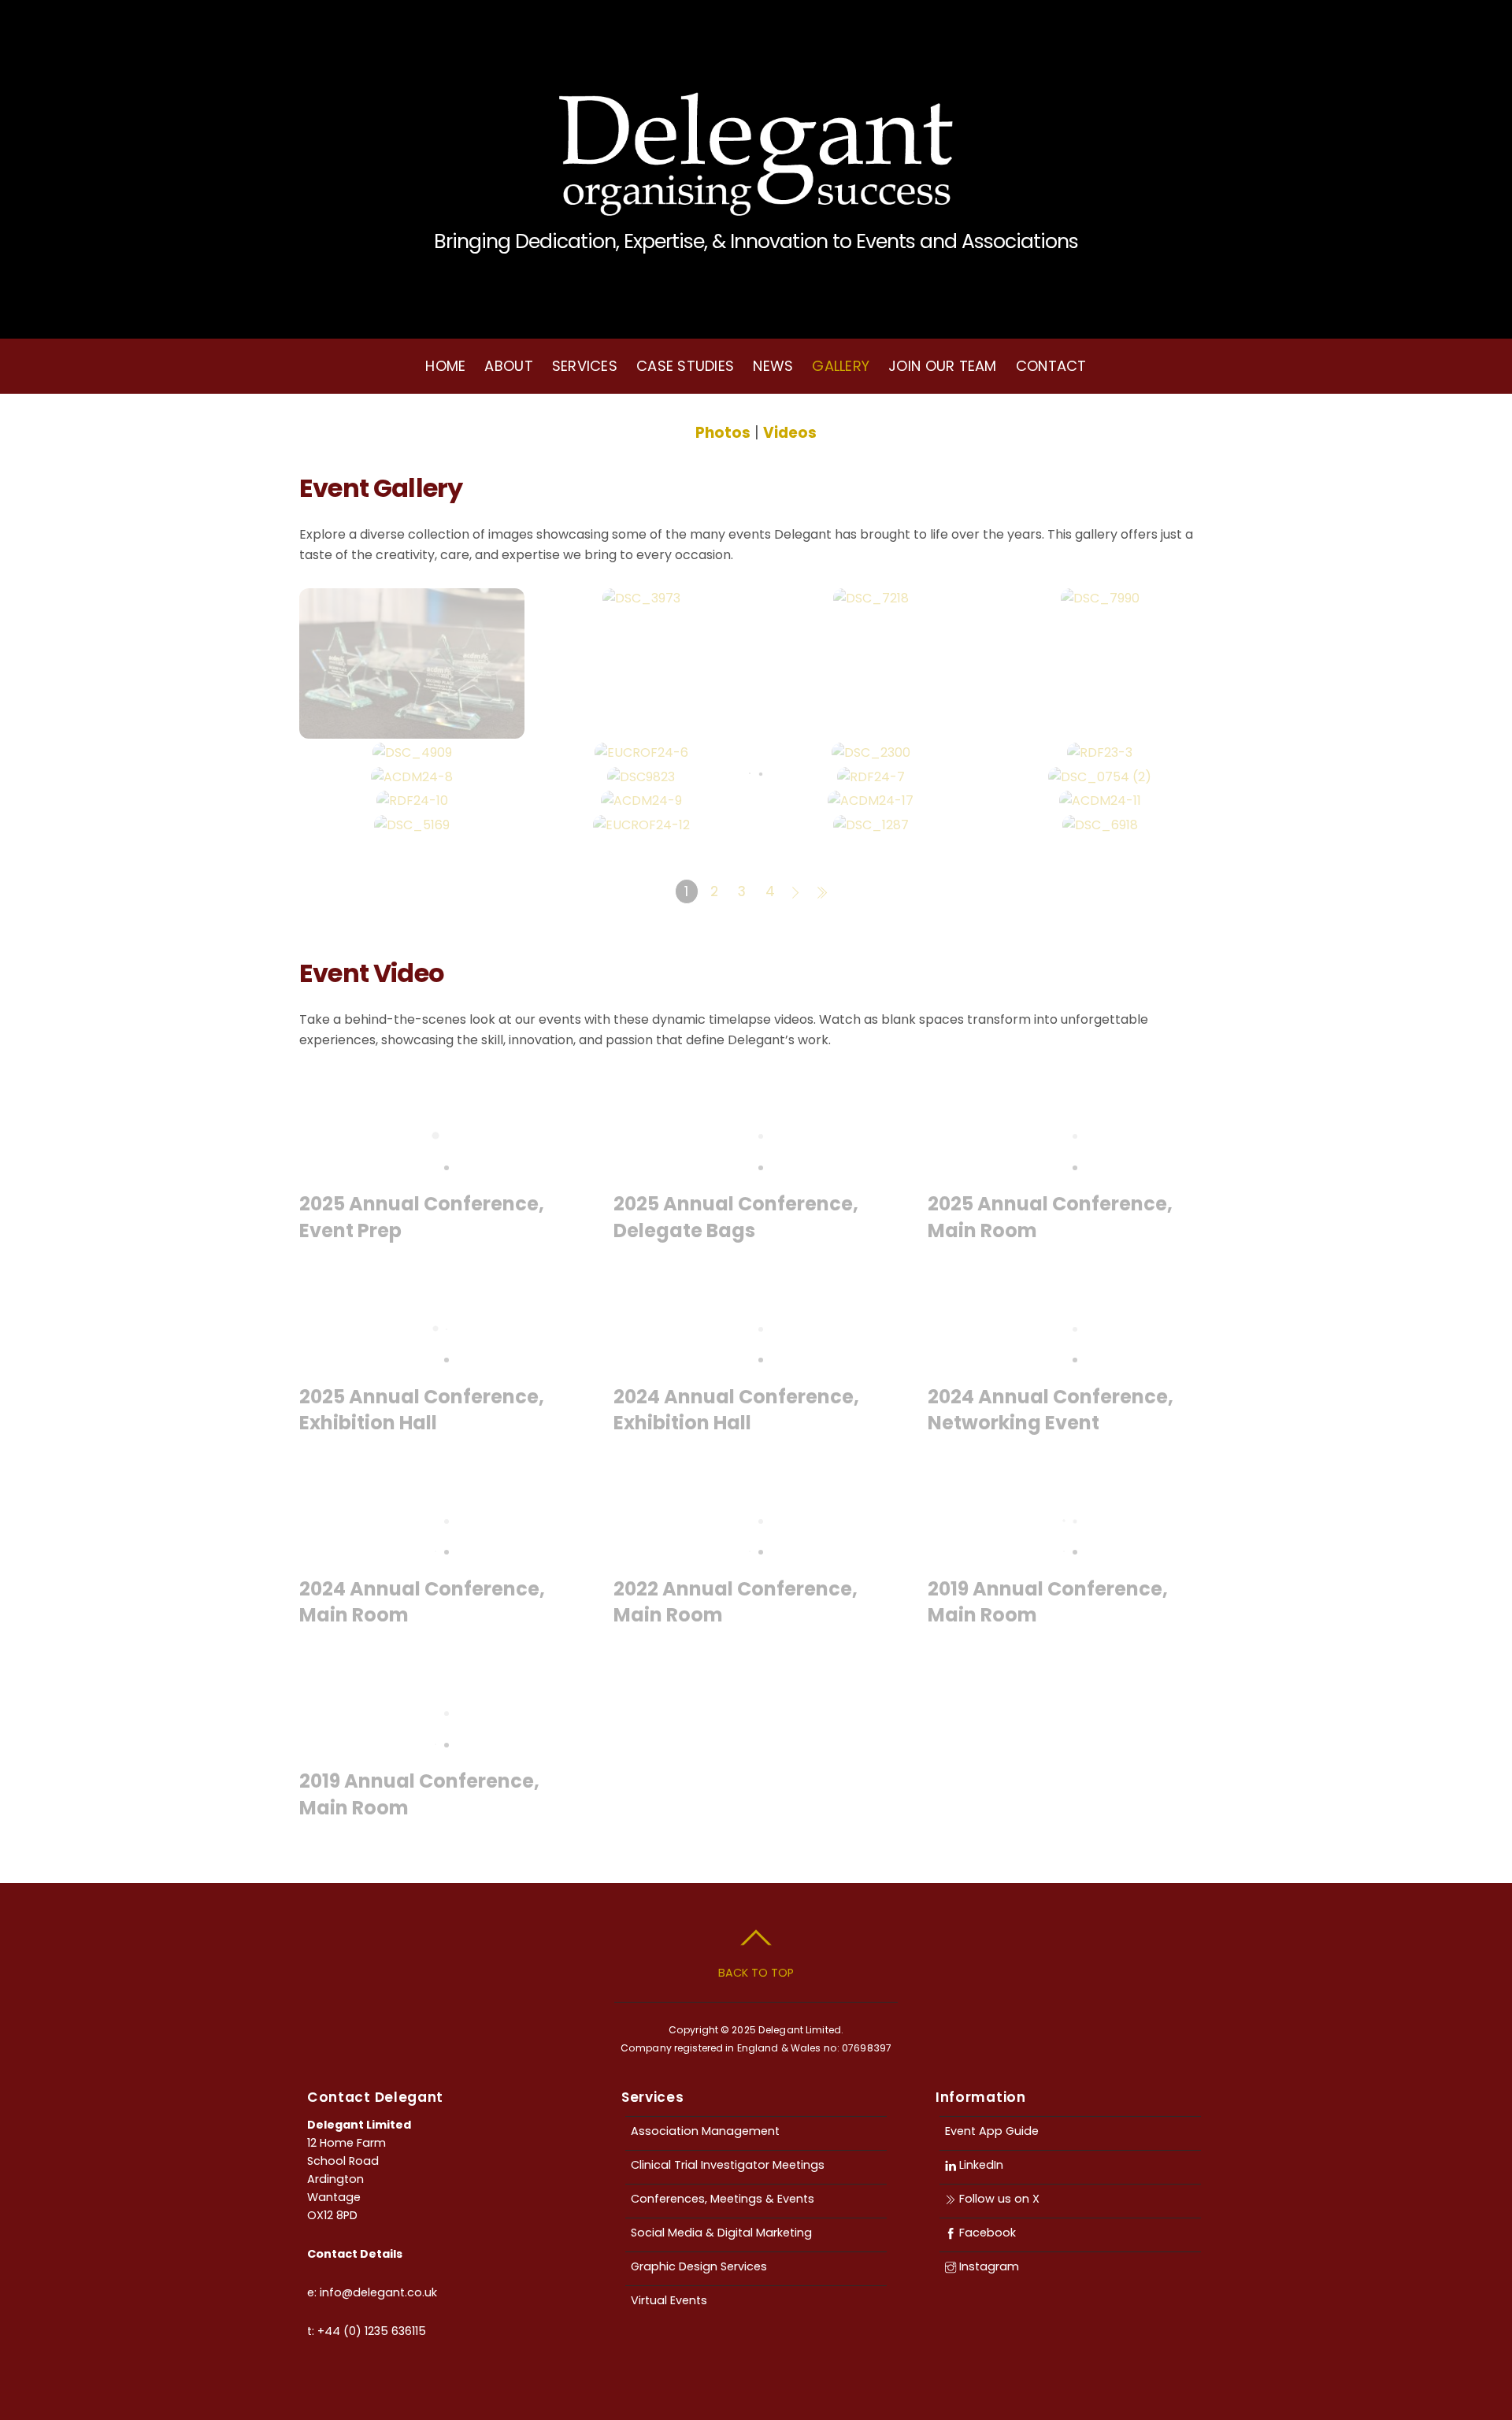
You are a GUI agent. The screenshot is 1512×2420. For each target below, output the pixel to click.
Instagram (988, 2266)
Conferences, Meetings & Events (723, 2199)
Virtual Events (669, 2300)
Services (585, 366)
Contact (1051, 366)
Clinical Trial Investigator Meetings (728, 2165)
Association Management (705, 2131)
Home (445, 366)
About (508, 366)
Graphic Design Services (699, 2266)
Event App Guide (992, 2131)
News (773, 366)
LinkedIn (980, 2165)
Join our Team (943, 366)
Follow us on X (998, 2199)
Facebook (986, 2233)
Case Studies (685, 366)
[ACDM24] (412, 777)
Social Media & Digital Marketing (721, 2233)
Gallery (841, 366)
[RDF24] (871, 777)
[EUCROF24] (641, 752)
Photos (723, 433)
